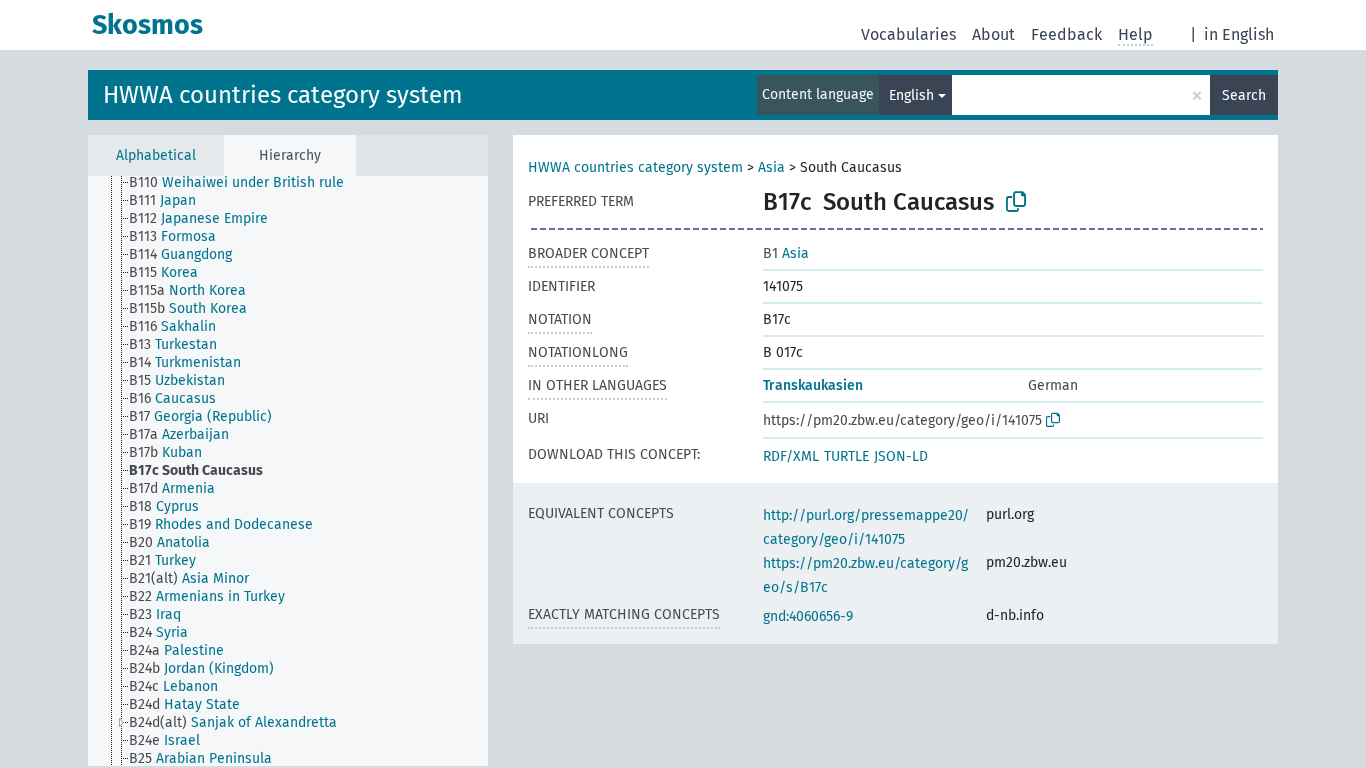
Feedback (1066, 34)
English (911, 95)
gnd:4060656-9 (808, 616)
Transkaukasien (813, 385)
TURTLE (846, 456)
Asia (771, 167)
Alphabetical (156, 155)
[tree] (288, 471)
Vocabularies (908, 34)
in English (1239, 34)
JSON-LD (901, 456)
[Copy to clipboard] (1016, 202)
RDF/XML (791, 456)
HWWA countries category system (283, 95)
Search (1244, 95)
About (993, 34)
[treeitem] (245, 183)
